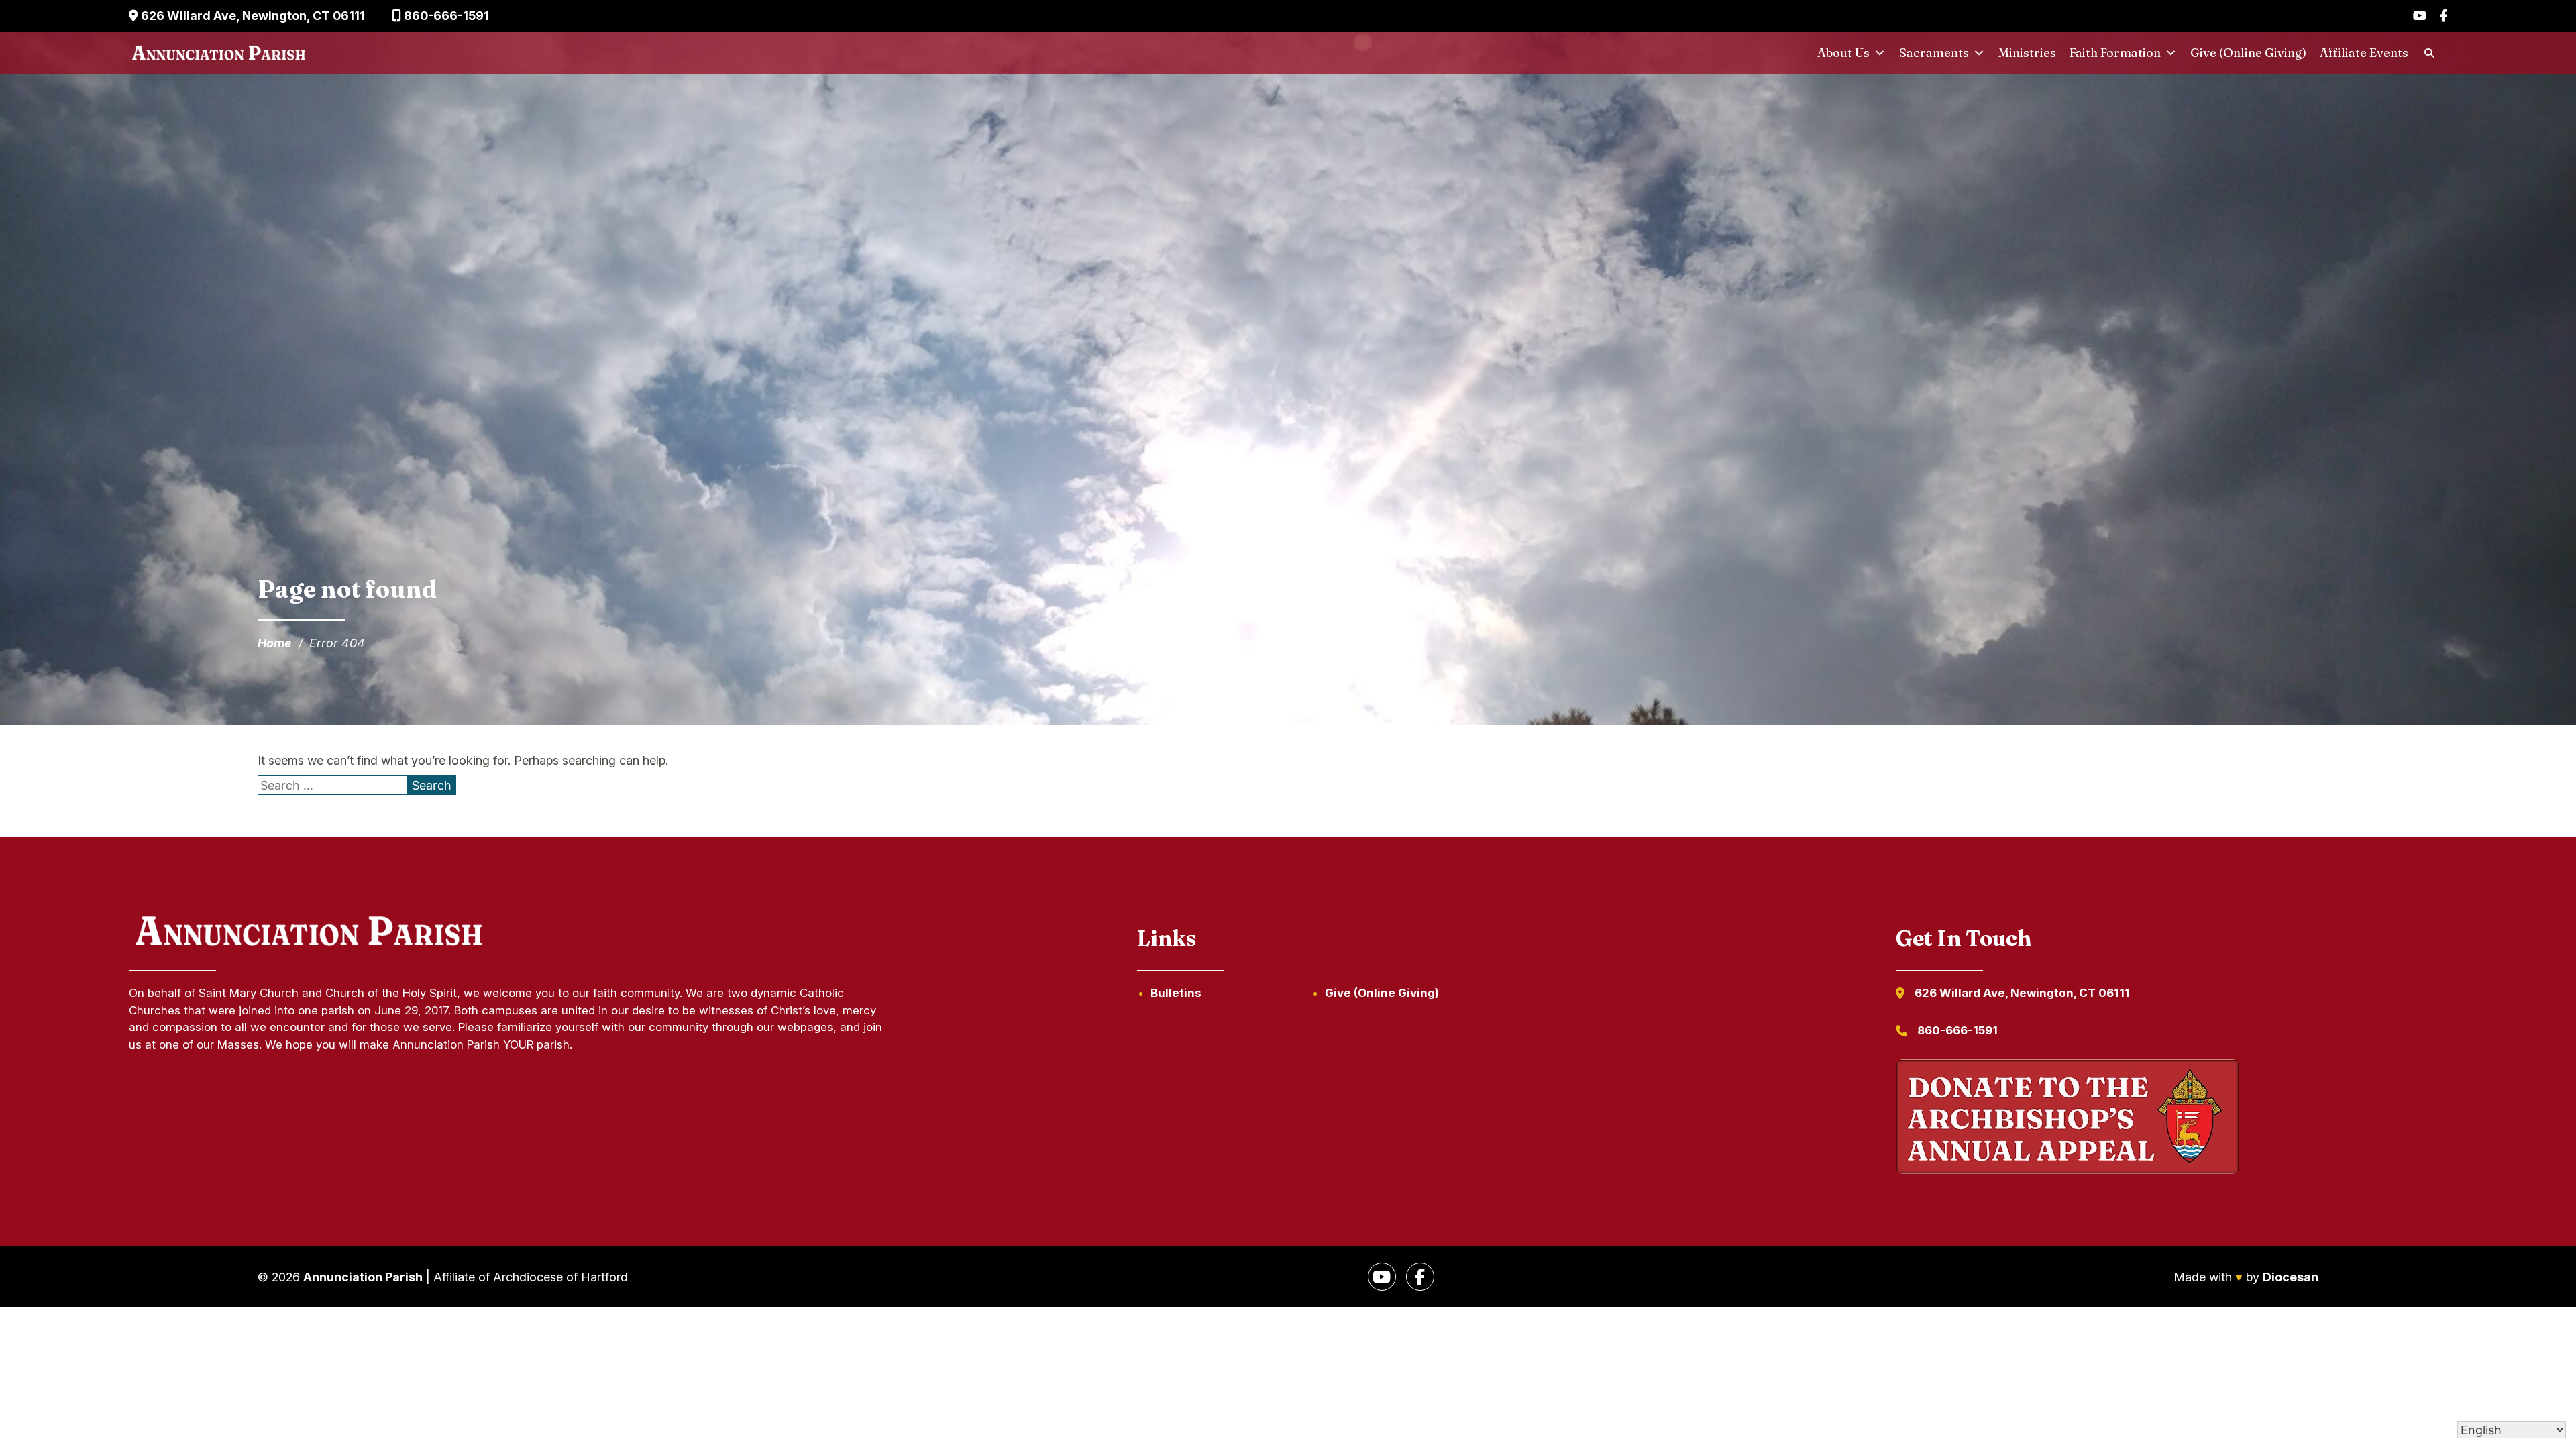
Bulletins (1176, 993)
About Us (1843, 53)
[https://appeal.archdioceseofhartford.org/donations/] (2068, 1119)
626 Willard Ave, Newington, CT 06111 (252, 16)
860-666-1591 (445, 16)
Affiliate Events (2364, 53)
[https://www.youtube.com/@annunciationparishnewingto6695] (1382, 1277)
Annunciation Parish (363, 1277)
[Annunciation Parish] (219, 53)
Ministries (2027, 53)
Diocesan (2291, 1277)
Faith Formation (2115, 53)
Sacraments (1934, 53)
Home (275, 643)
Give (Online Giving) (2248, 53)
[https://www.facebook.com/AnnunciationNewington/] (1420, 1277)
